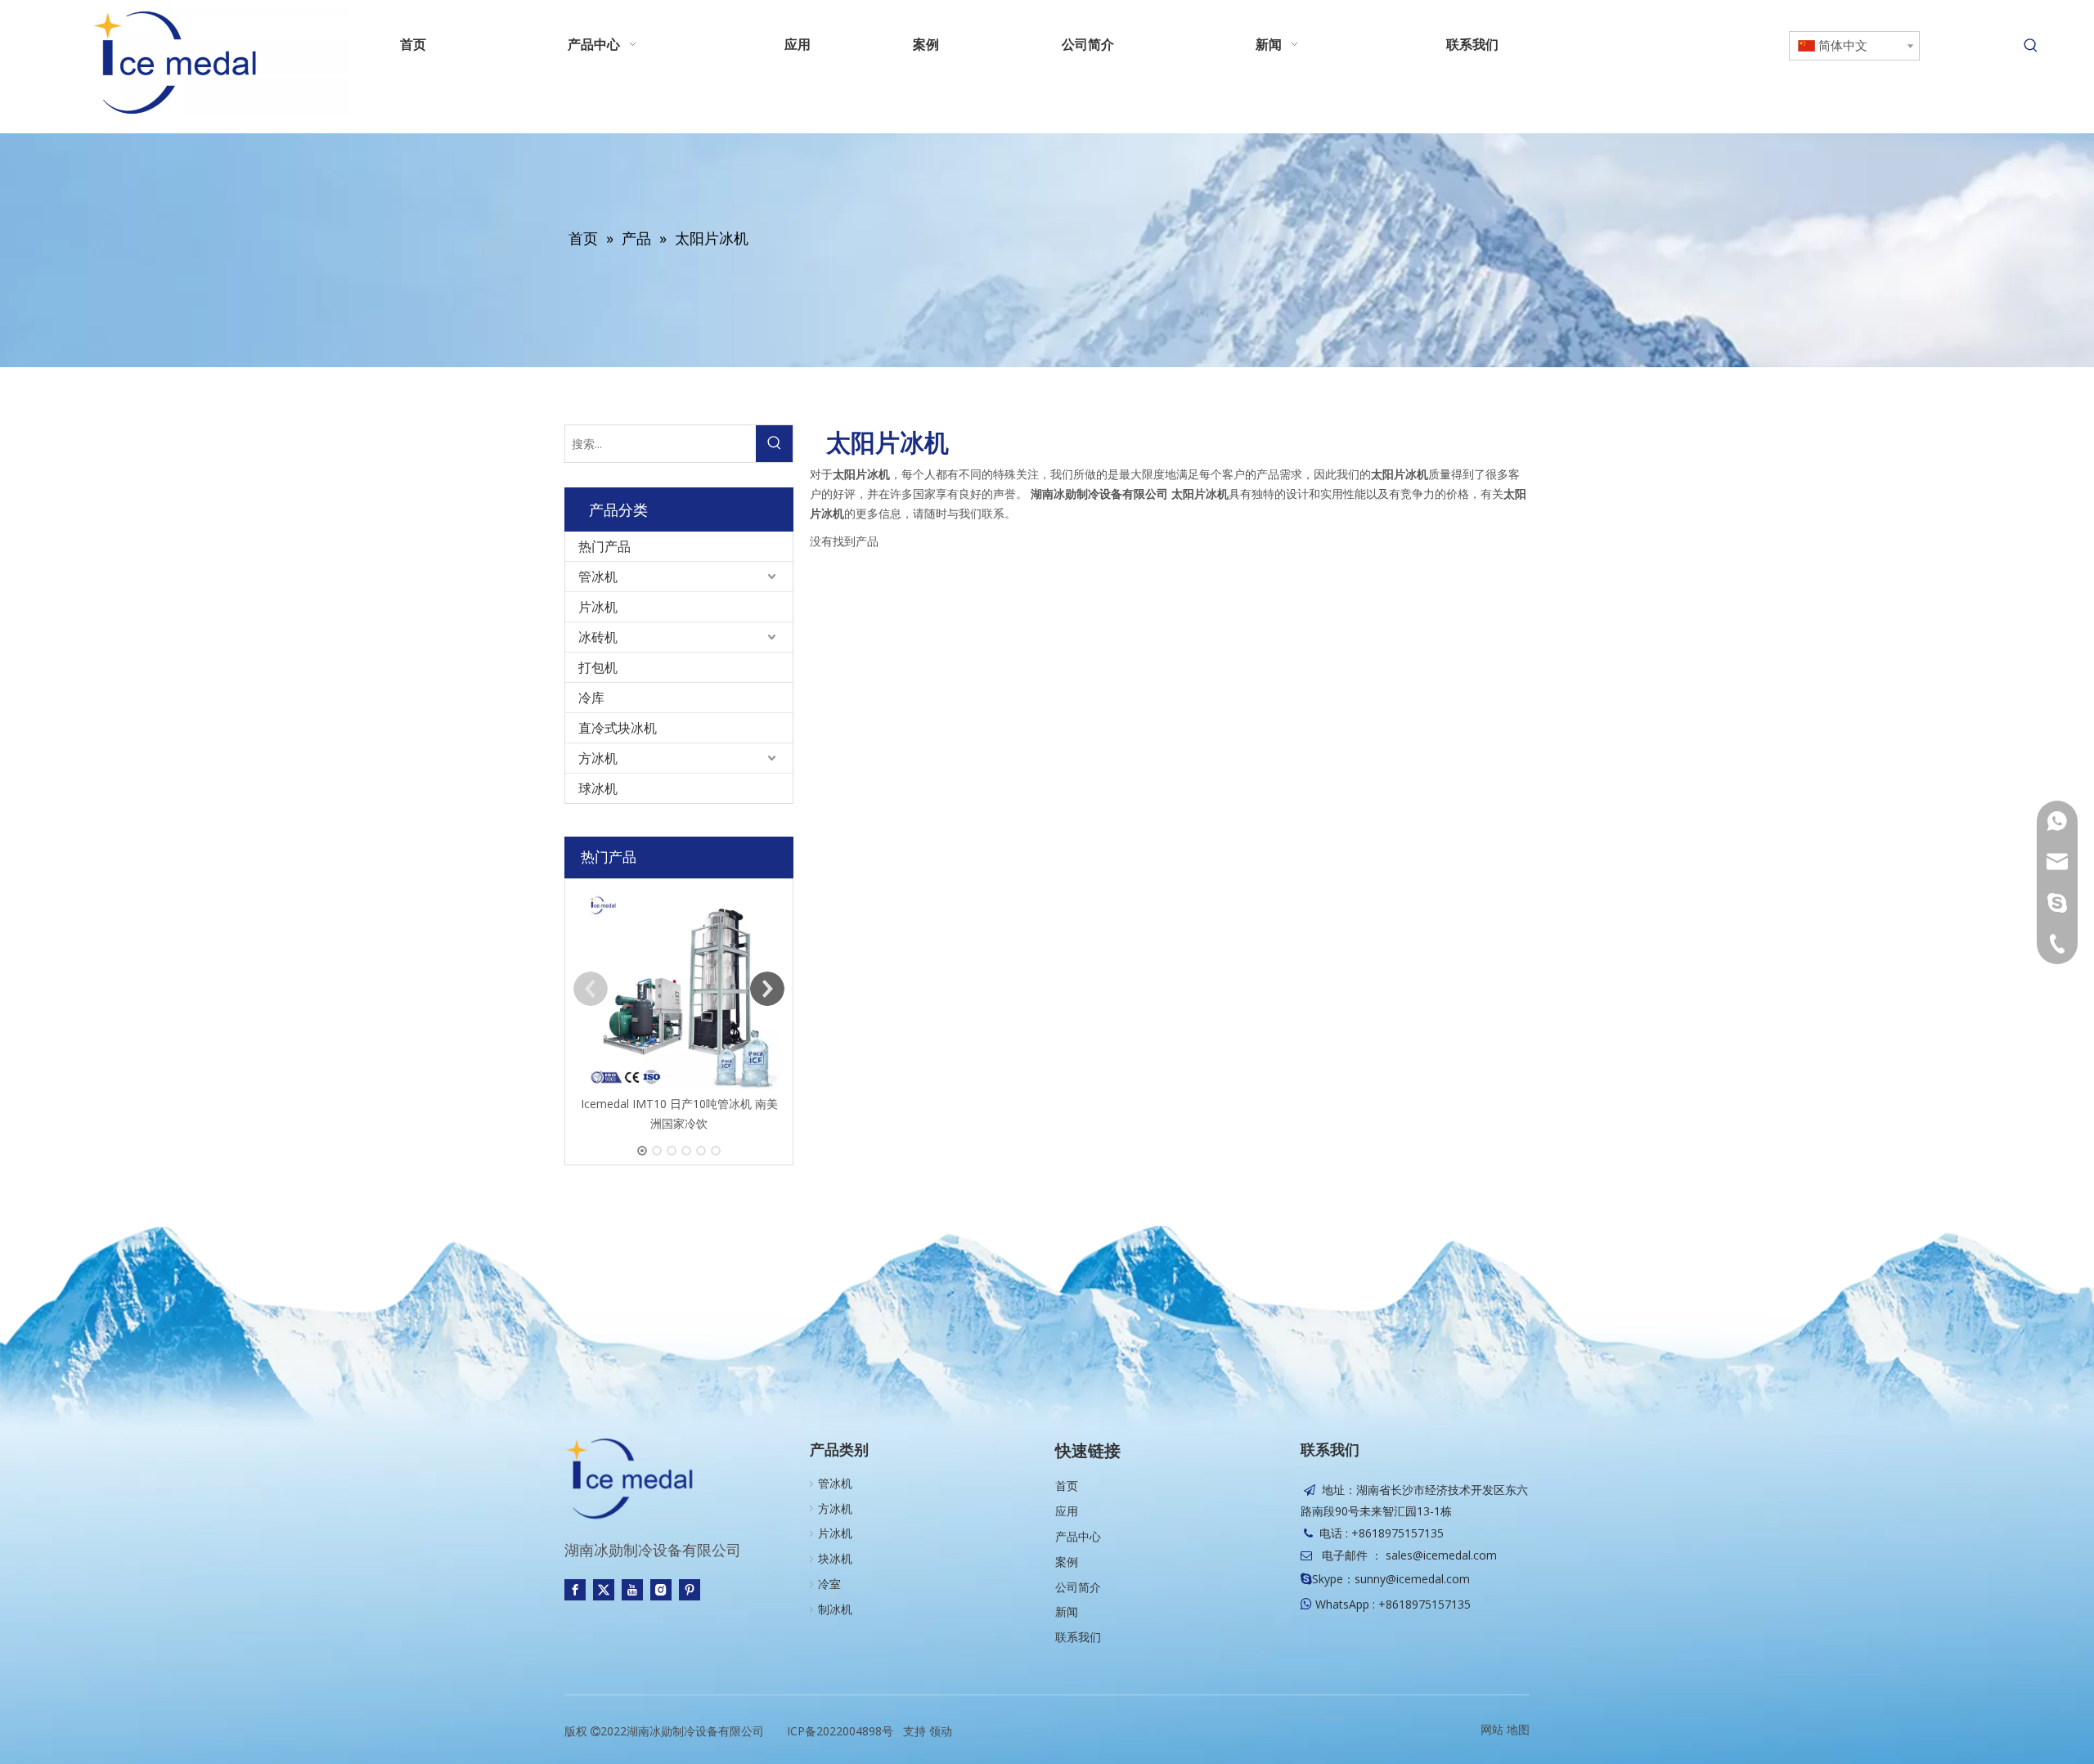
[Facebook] (575, 1590)
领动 (941, 1731)
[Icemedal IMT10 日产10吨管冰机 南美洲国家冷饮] (679, 989)
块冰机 (835, 1558)
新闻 (1067, 1611)
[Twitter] (604, 1590)
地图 (1518, 1729)
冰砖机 (598, 637)
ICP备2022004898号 (840, 1731)
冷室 (829, 1584)
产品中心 (1078, 1536)
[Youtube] (632, 1590)
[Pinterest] (690, 1590)
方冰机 (598, 758)
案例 (1067, 1562)
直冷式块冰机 (618, 728)
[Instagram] (661, 1590)
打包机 (598, 667)
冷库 (591, 698)
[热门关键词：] (2031, 46)
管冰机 (598, 577)
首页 (1067, 1486)
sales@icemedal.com (1441, 1555)
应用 (1067, 1511)
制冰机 (835, 1609)
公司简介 (1078, 1587)
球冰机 (598, 788)
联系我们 (1078, 1637)
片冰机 (598, 607)
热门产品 (604, 546)
